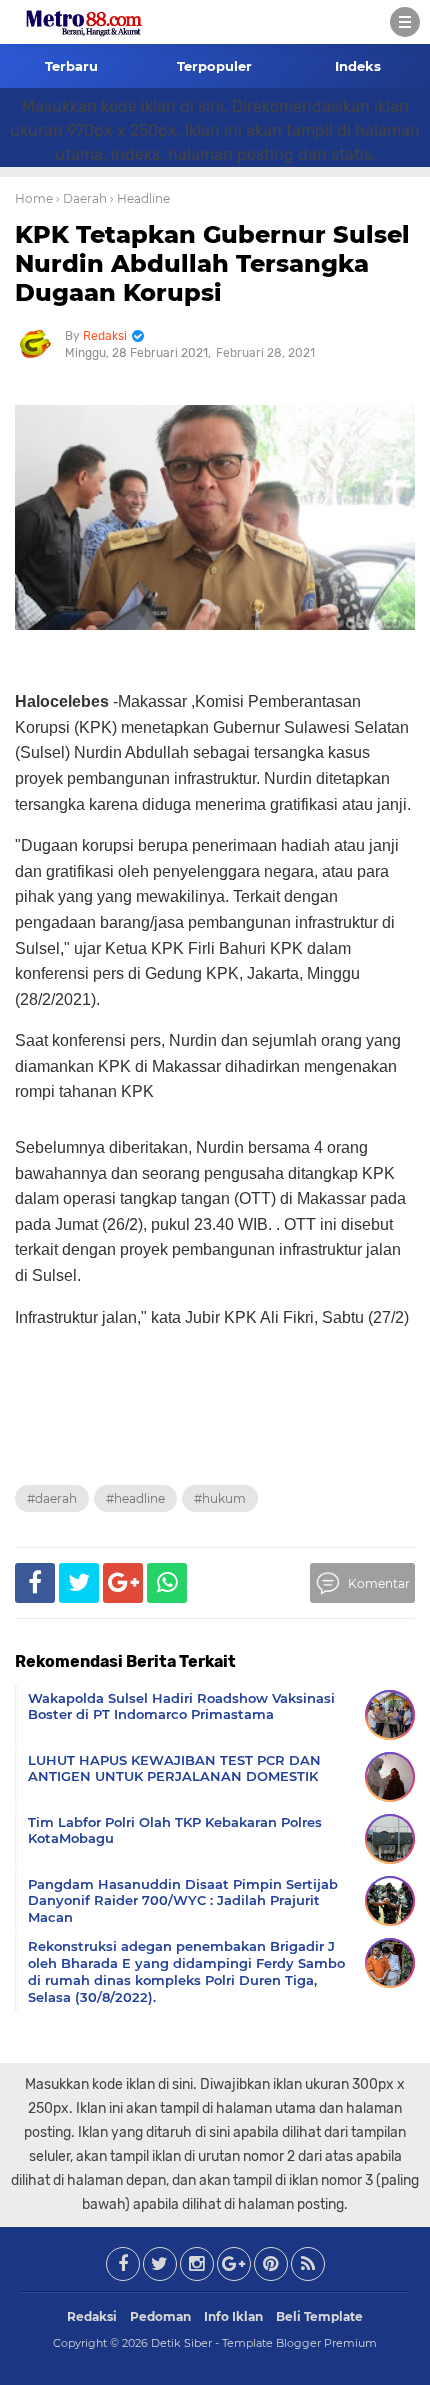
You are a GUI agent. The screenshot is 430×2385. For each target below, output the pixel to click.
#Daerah (52, 1498)
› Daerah (81, 198)
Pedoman (160, 2316)
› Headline (140, 198)
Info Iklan (233, 2316)
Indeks (358, 66)
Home (34, 198)
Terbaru (71, 66)
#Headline (135, 1498)
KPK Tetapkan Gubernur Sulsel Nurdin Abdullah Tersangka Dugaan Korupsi (212, 263)
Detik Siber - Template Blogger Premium (264, 2343)
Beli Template (319, 2316)
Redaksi (92, 2316)
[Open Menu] (405, 22)
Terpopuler (214, 66)
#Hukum (220, 1498)
